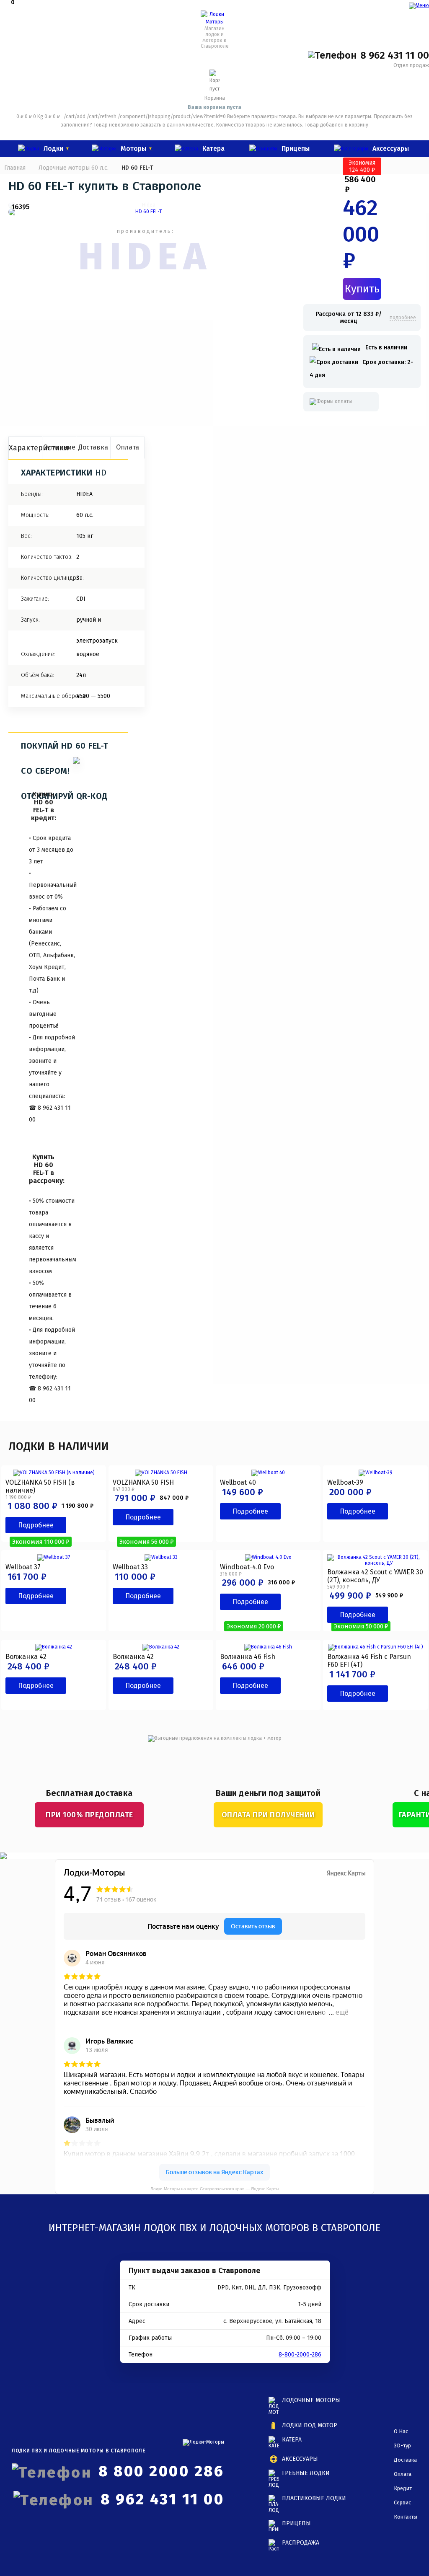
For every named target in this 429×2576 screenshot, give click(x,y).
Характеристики (26, 448)
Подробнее (36, 1525)
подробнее (403, 318)
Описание (59, 447)
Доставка (93, 447)
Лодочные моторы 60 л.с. (74, 168)
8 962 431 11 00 (395, 55)
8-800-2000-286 (300, 2355)
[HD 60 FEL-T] (145, 212)
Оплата (128, 447)
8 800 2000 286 (161, 2471)
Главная (15, 168)
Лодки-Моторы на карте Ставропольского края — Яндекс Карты (215, 2189)
